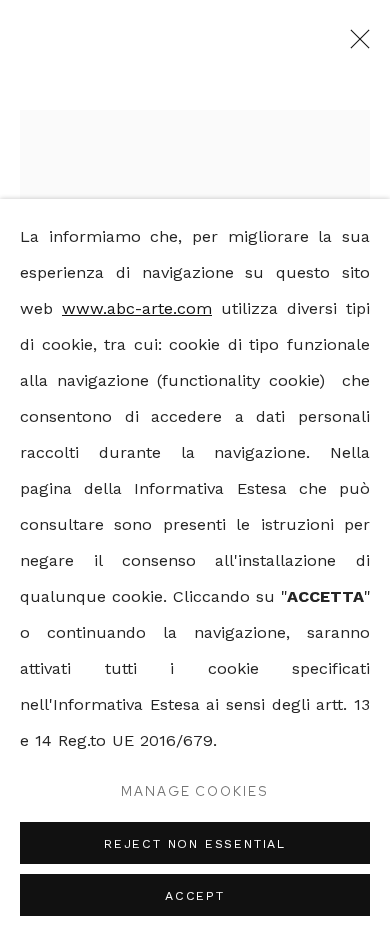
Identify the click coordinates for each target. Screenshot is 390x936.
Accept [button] (195, 895)
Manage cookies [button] (195, 791)
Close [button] (355, 45)
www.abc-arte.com (137, 308)
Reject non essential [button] (195, 843)
